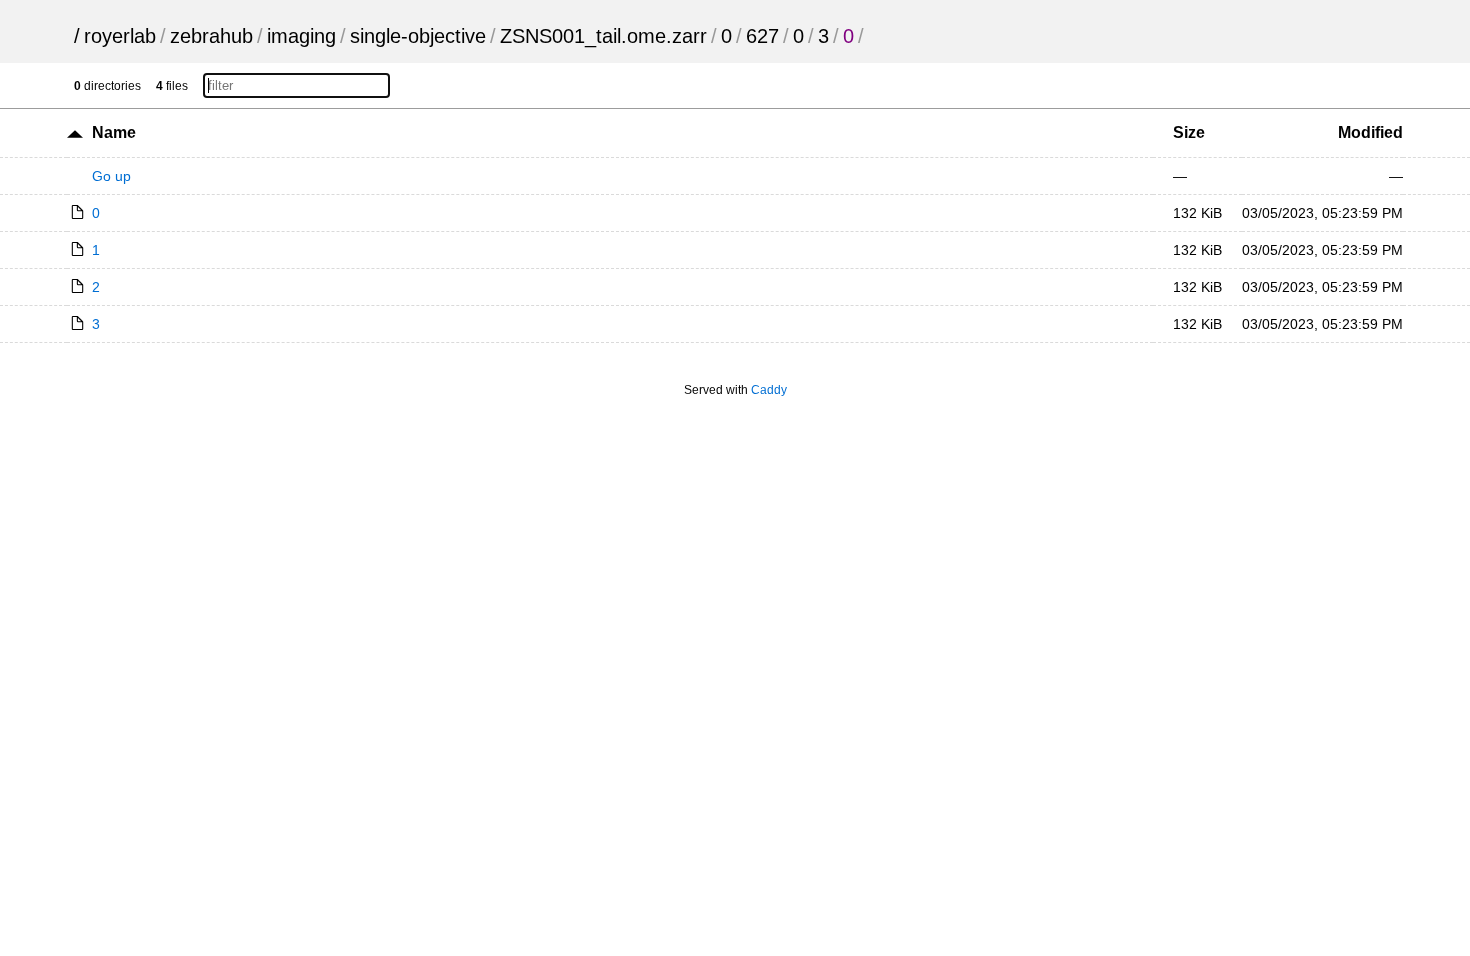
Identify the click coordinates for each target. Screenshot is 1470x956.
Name (114, 132)
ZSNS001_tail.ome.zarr (603, 36)
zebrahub (211, 36)
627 (762, 36)
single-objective (418, 36)
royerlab (120, 36)
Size (1189, 132)
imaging (301, 36)
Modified (1370, 132)
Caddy (769, 390)
